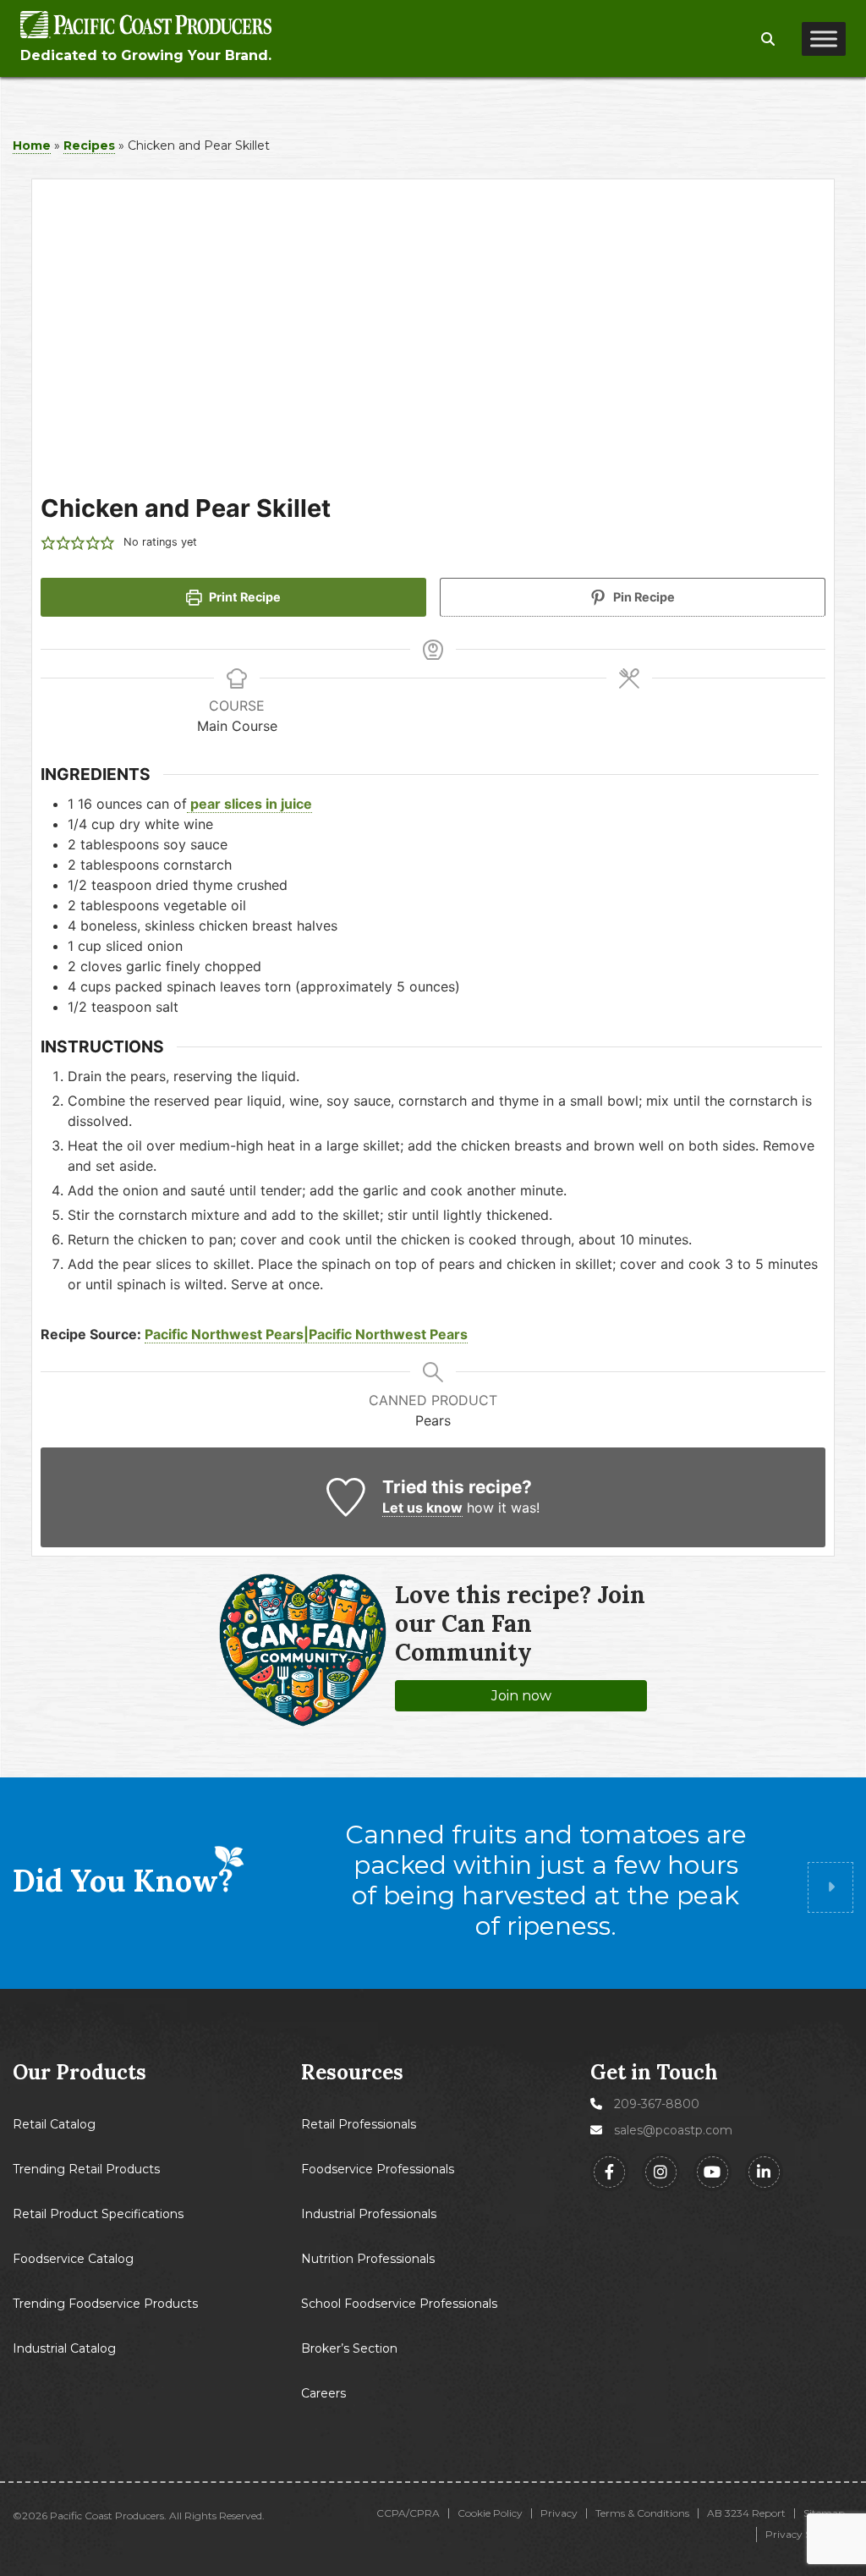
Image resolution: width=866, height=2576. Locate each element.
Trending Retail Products (86, 2169)
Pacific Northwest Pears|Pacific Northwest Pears (306, 1334)
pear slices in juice (249, 804)
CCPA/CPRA (408, 2513)
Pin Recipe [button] (643, 597)
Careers (323, 2393)
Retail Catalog (54, 2124)
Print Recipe (244, 597)
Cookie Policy (490, 2513)
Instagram (661, 2172)
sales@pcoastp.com (673, 2130)
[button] (768, 40)
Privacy (559, 2513)
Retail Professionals (359, 2124)
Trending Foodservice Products (105, 2304)
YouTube (713, 2172)
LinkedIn (764, 2172)
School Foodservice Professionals (399, 2304)
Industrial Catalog (64, 2348)
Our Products (79, 2073)
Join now (521, 1696)
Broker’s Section (349, 2348)
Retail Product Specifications (98, 2214)
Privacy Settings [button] (805, 2534)
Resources (352, 2073)
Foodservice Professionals (378, 2169)
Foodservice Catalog (73, 2259)
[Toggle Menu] (824, 39)
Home (32, 146)
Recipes (89, 146)
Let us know (422, 1508)
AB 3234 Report (746, 2513)
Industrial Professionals (369, 2214)
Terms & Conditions (642, 2513)
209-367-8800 (657, 2104)
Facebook (609, 2172)
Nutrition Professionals (368, 2259)
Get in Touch (654, 2072)
